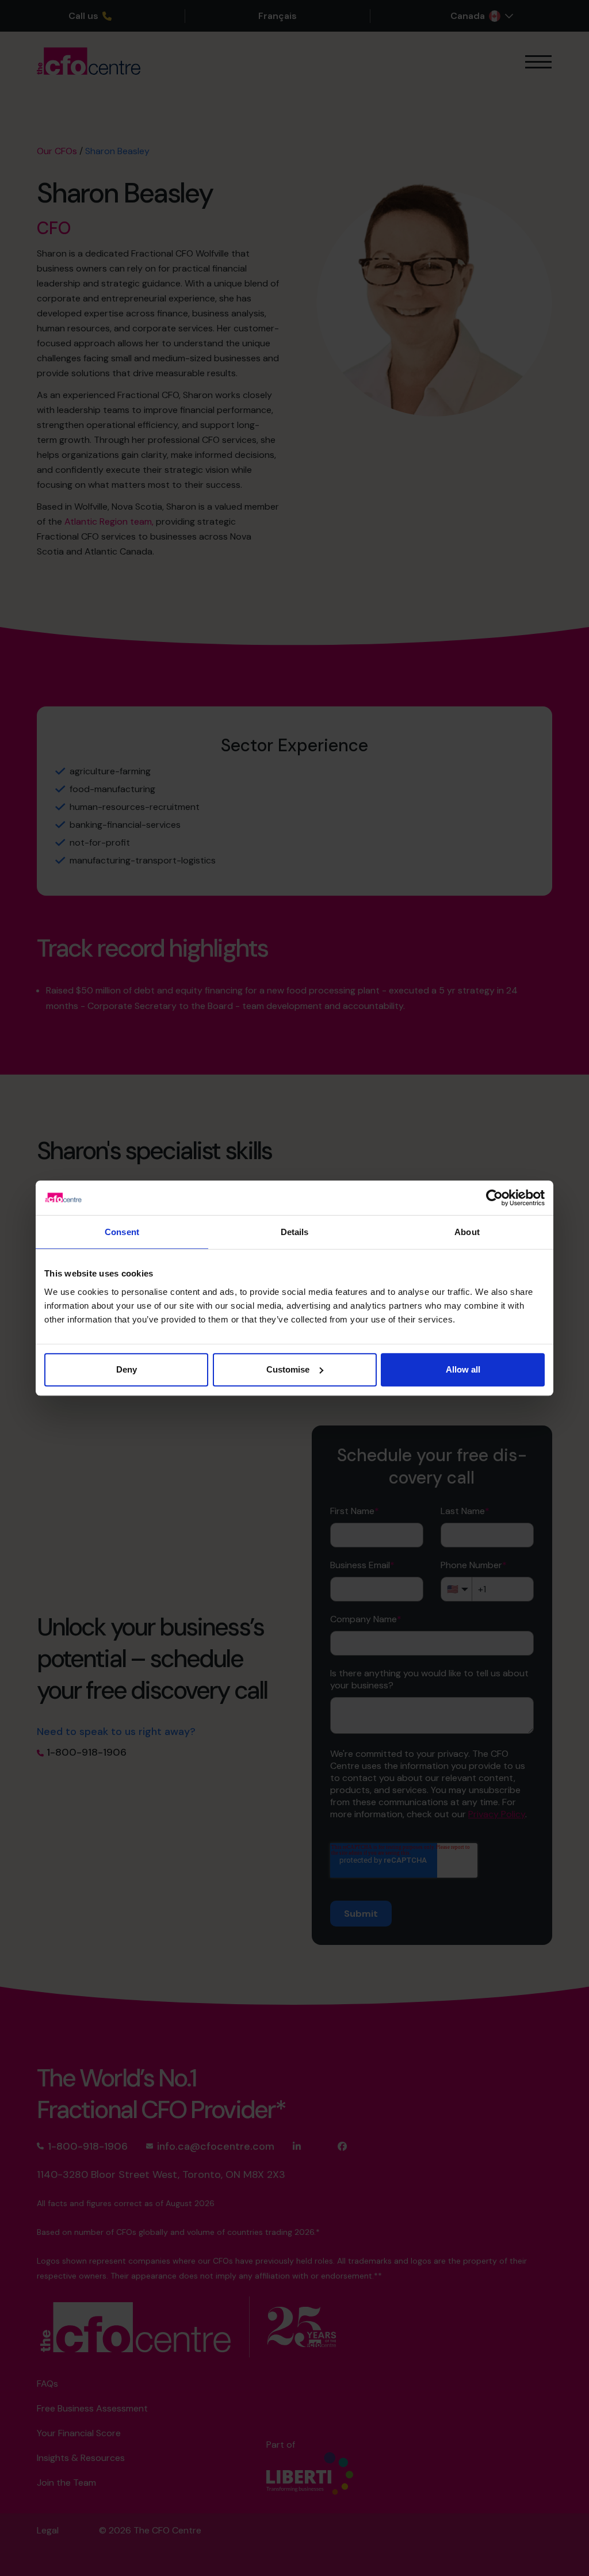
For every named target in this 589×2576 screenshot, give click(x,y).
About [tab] (467, 1232)
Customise (288, 1369)
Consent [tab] (122, 1232)
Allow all (463, 1369)
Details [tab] (295, 1232)
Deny (127, 1369)
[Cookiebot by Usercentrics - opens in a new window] (494, 1198)
